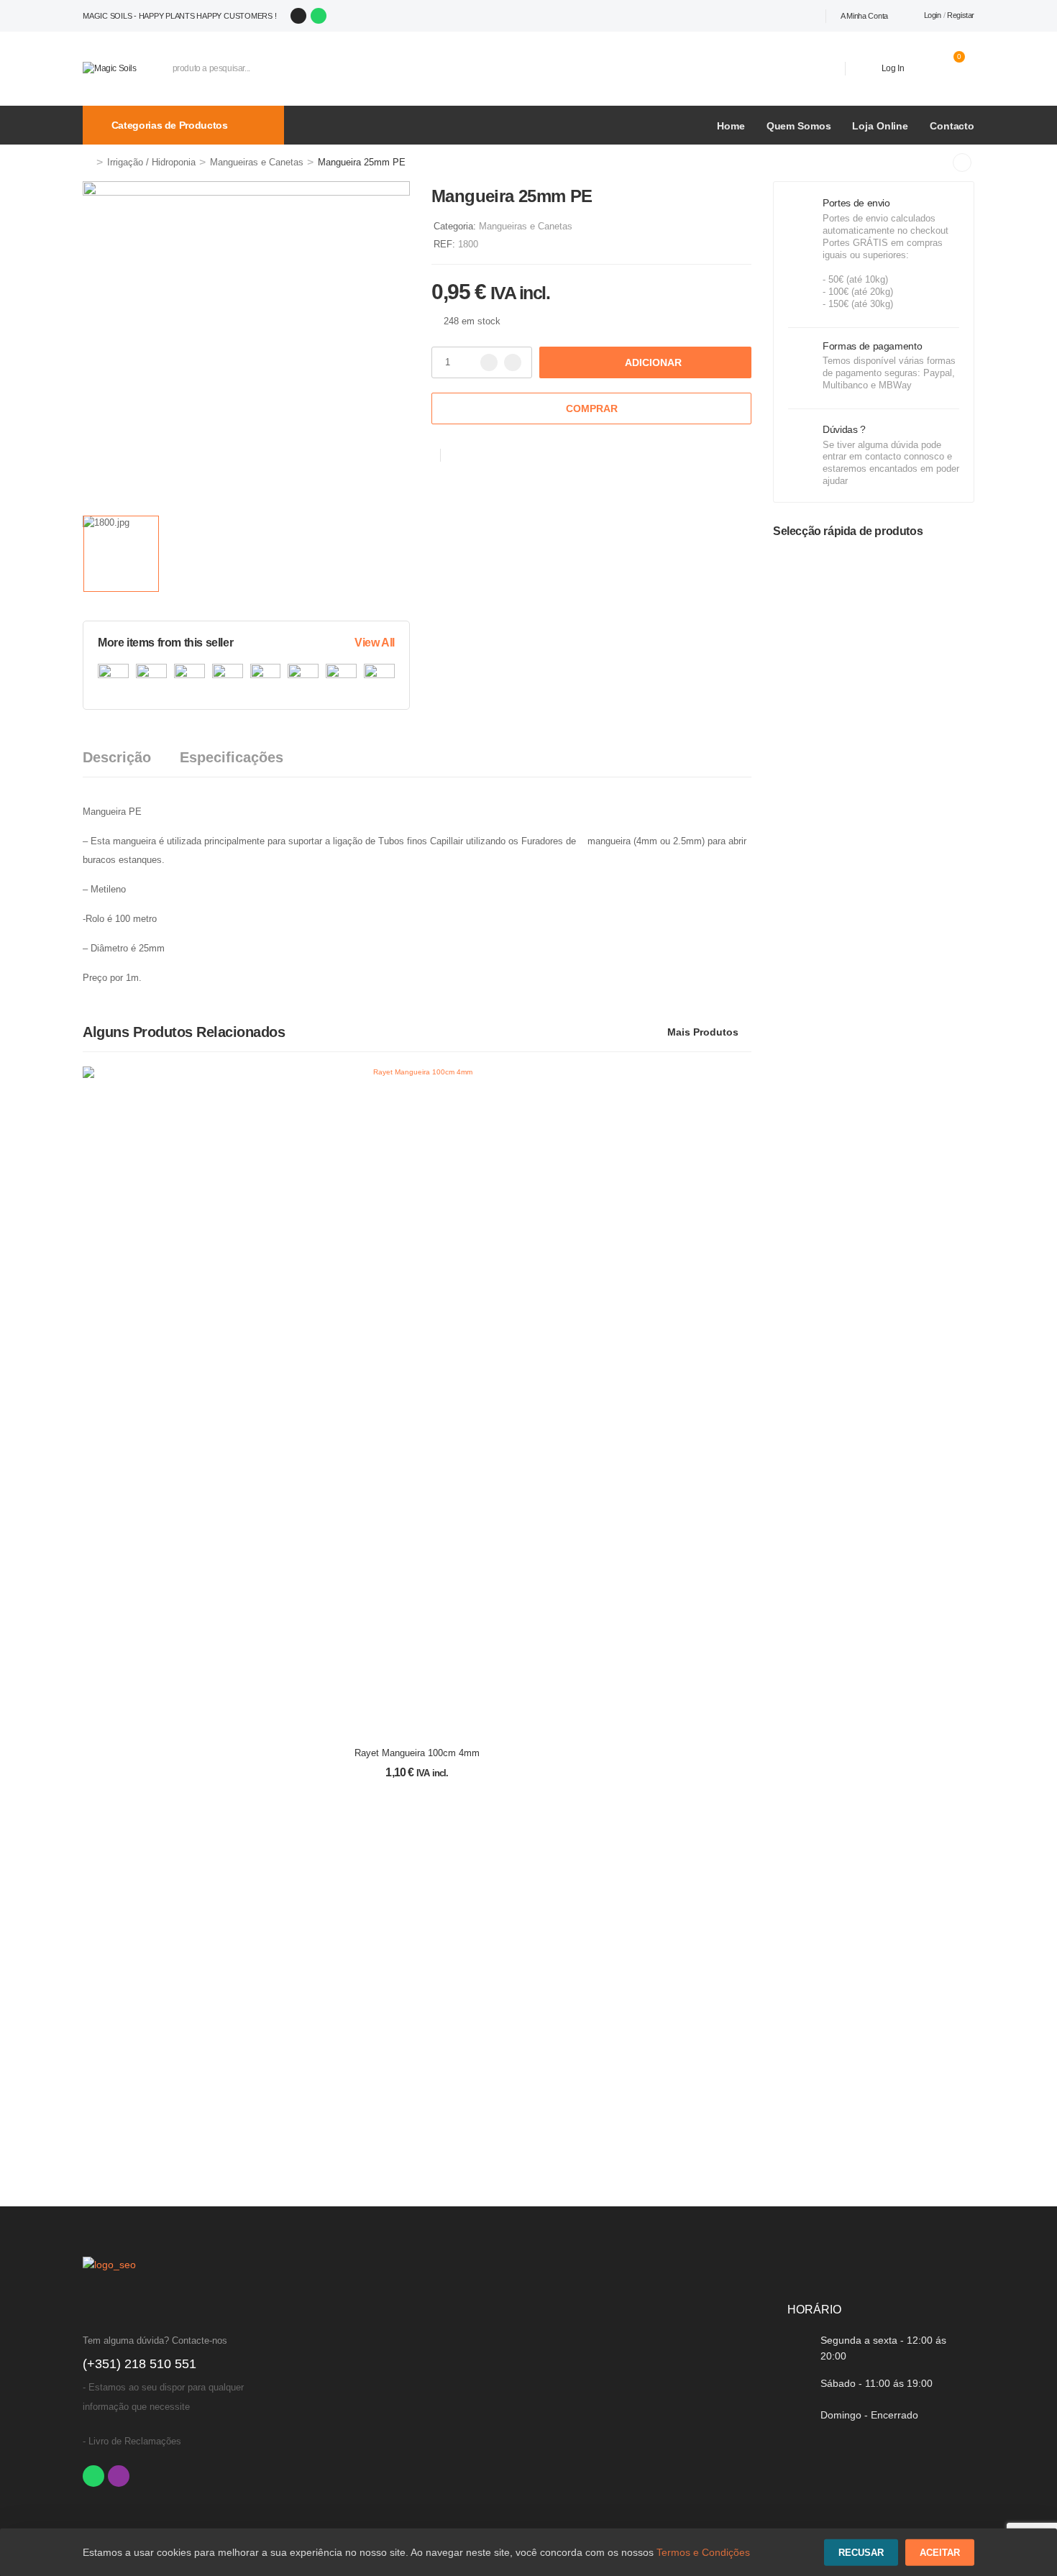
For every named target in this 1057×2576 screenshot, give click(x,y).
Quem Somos (799, 126)
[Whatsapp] (319, 16)
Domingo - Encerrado (869, 2415)
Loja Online (880, 126)
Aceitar (940, 2553)
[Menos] (489, 362)
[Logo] (110, 68)
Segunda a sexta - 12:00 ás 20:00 (883, 2348)
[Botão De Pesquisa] (813, 68)
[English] (802, 16)
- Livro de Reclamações (132, 2441)
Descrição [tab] (117, 757)
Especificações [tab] (232, 757)
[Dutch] (818, 16)
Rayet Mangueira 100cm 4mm (417, 1753)
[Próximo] (962, 163)
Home (731, 126)
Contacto (952, 126)
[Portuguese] (771, 16)
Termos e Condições (703, 2552)
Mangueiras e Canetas (257, 162)
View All (375, 643)
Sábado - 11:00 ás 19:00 (877, 2383)
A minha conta (864, 16)
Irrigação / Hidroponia (151, 162)
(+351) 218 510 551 (139, 2364)
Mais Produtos (703, 1032)
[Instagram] (298, 16)
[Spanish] (787, 16)
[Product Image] (246, 345)
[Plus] (513, 362)
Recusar (861, 2553)
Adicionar (653, 362)
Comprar (592, 408)
